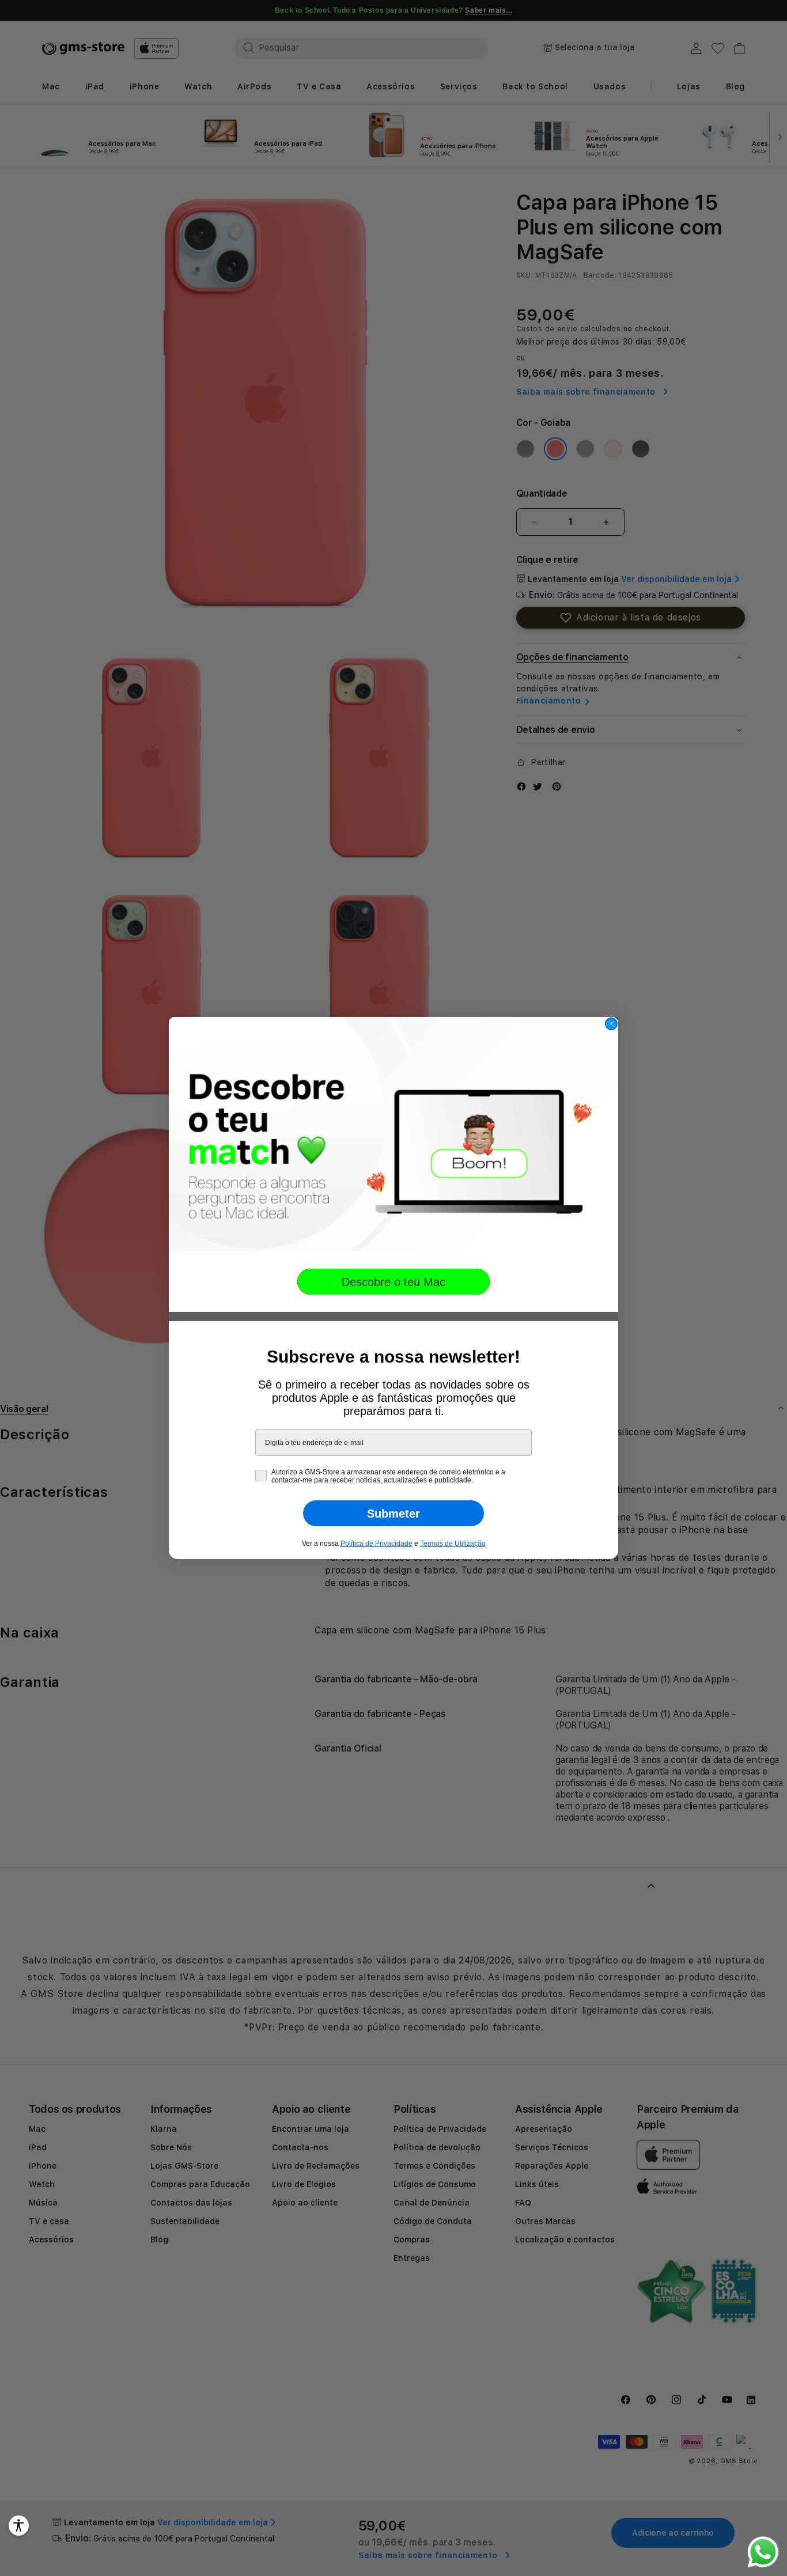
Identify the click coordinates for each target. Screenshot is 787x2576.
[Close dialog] (611, 1024)
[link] (393, 1134)
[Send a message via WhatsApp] (763, 2552)
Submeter (393, 1514)
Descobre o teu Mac (393, 1282)
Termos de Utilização (453, 1544)
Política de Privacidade (377, 1544)
